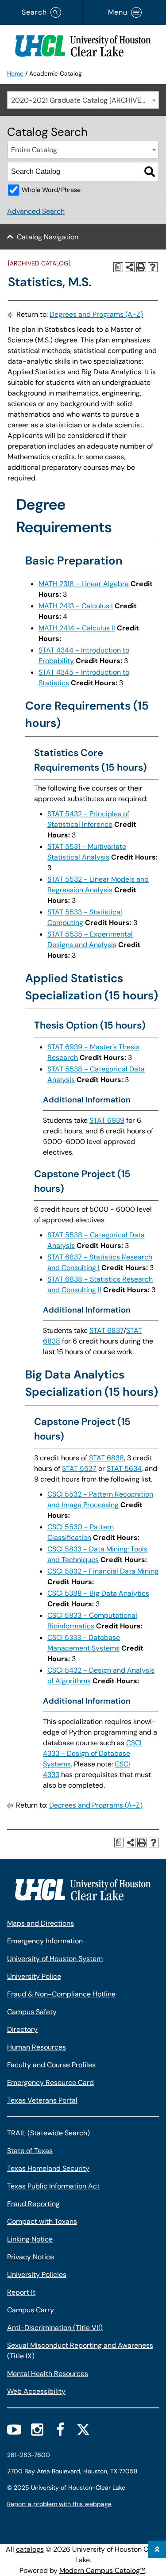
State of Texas (30, 2151)
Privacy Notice (31, 2257)
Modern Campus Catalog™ (102, 2570)
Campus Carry (31, 2310)
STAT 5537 (79, 1468)
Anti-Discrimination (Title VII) (55, 2328)
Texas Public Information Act (53, 2186)
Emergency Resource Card (50, 2083)
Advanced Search (36, 211)
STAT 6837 (106, 1330)
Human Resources (37, 2047)
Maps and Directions (41, 1923)
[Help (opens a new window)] (153, 267)
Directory (22, 2029)
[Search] (150, 172)
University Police (34, 1976)
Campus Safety (32, 2012)
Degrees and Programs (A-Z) (96, 314)
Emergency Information (45, 1941)
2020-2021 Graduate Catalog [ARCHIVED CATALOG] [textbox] (85, 100)
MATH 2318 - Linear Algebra (84, 584)
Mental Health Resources (48, 2374)
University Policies (37, 2275)
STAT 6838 (106, 1458)
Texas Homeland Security (48, 2168)
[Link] (83, 44)
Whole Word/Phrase (51, 190)
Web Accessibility (36, 2391)
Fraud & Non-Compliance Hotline (61, 1994)
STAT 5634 (124, 1468)
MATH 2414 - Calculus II (77, 628)
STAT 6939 (107, 1120)
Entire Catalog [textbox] (34, 150)
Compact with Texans (42, 2221)
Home (15, 73)
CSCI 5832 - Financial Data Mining (103, 1571)
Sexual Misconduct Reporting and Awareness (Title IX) (80, 2351)
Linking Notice (30, 2239)
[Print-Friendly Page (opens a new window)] (141, 267)
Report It (21, 2292)
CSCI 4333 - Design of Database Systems (92, 1753)
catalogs (30, 2549)
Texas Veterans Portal (42, 2100)
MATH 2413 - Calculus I (76, 606)
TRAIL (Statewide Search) (48, 2133)
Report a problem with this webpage (59, 2504)
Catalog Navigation (48, 237)
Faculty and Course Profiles (51, 2065)
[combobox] (83, 100)
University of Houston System (55, 1959)
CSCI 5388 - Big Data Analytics (98, 1593)
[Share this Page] (130, 267)
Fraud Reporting (33, 2204)
